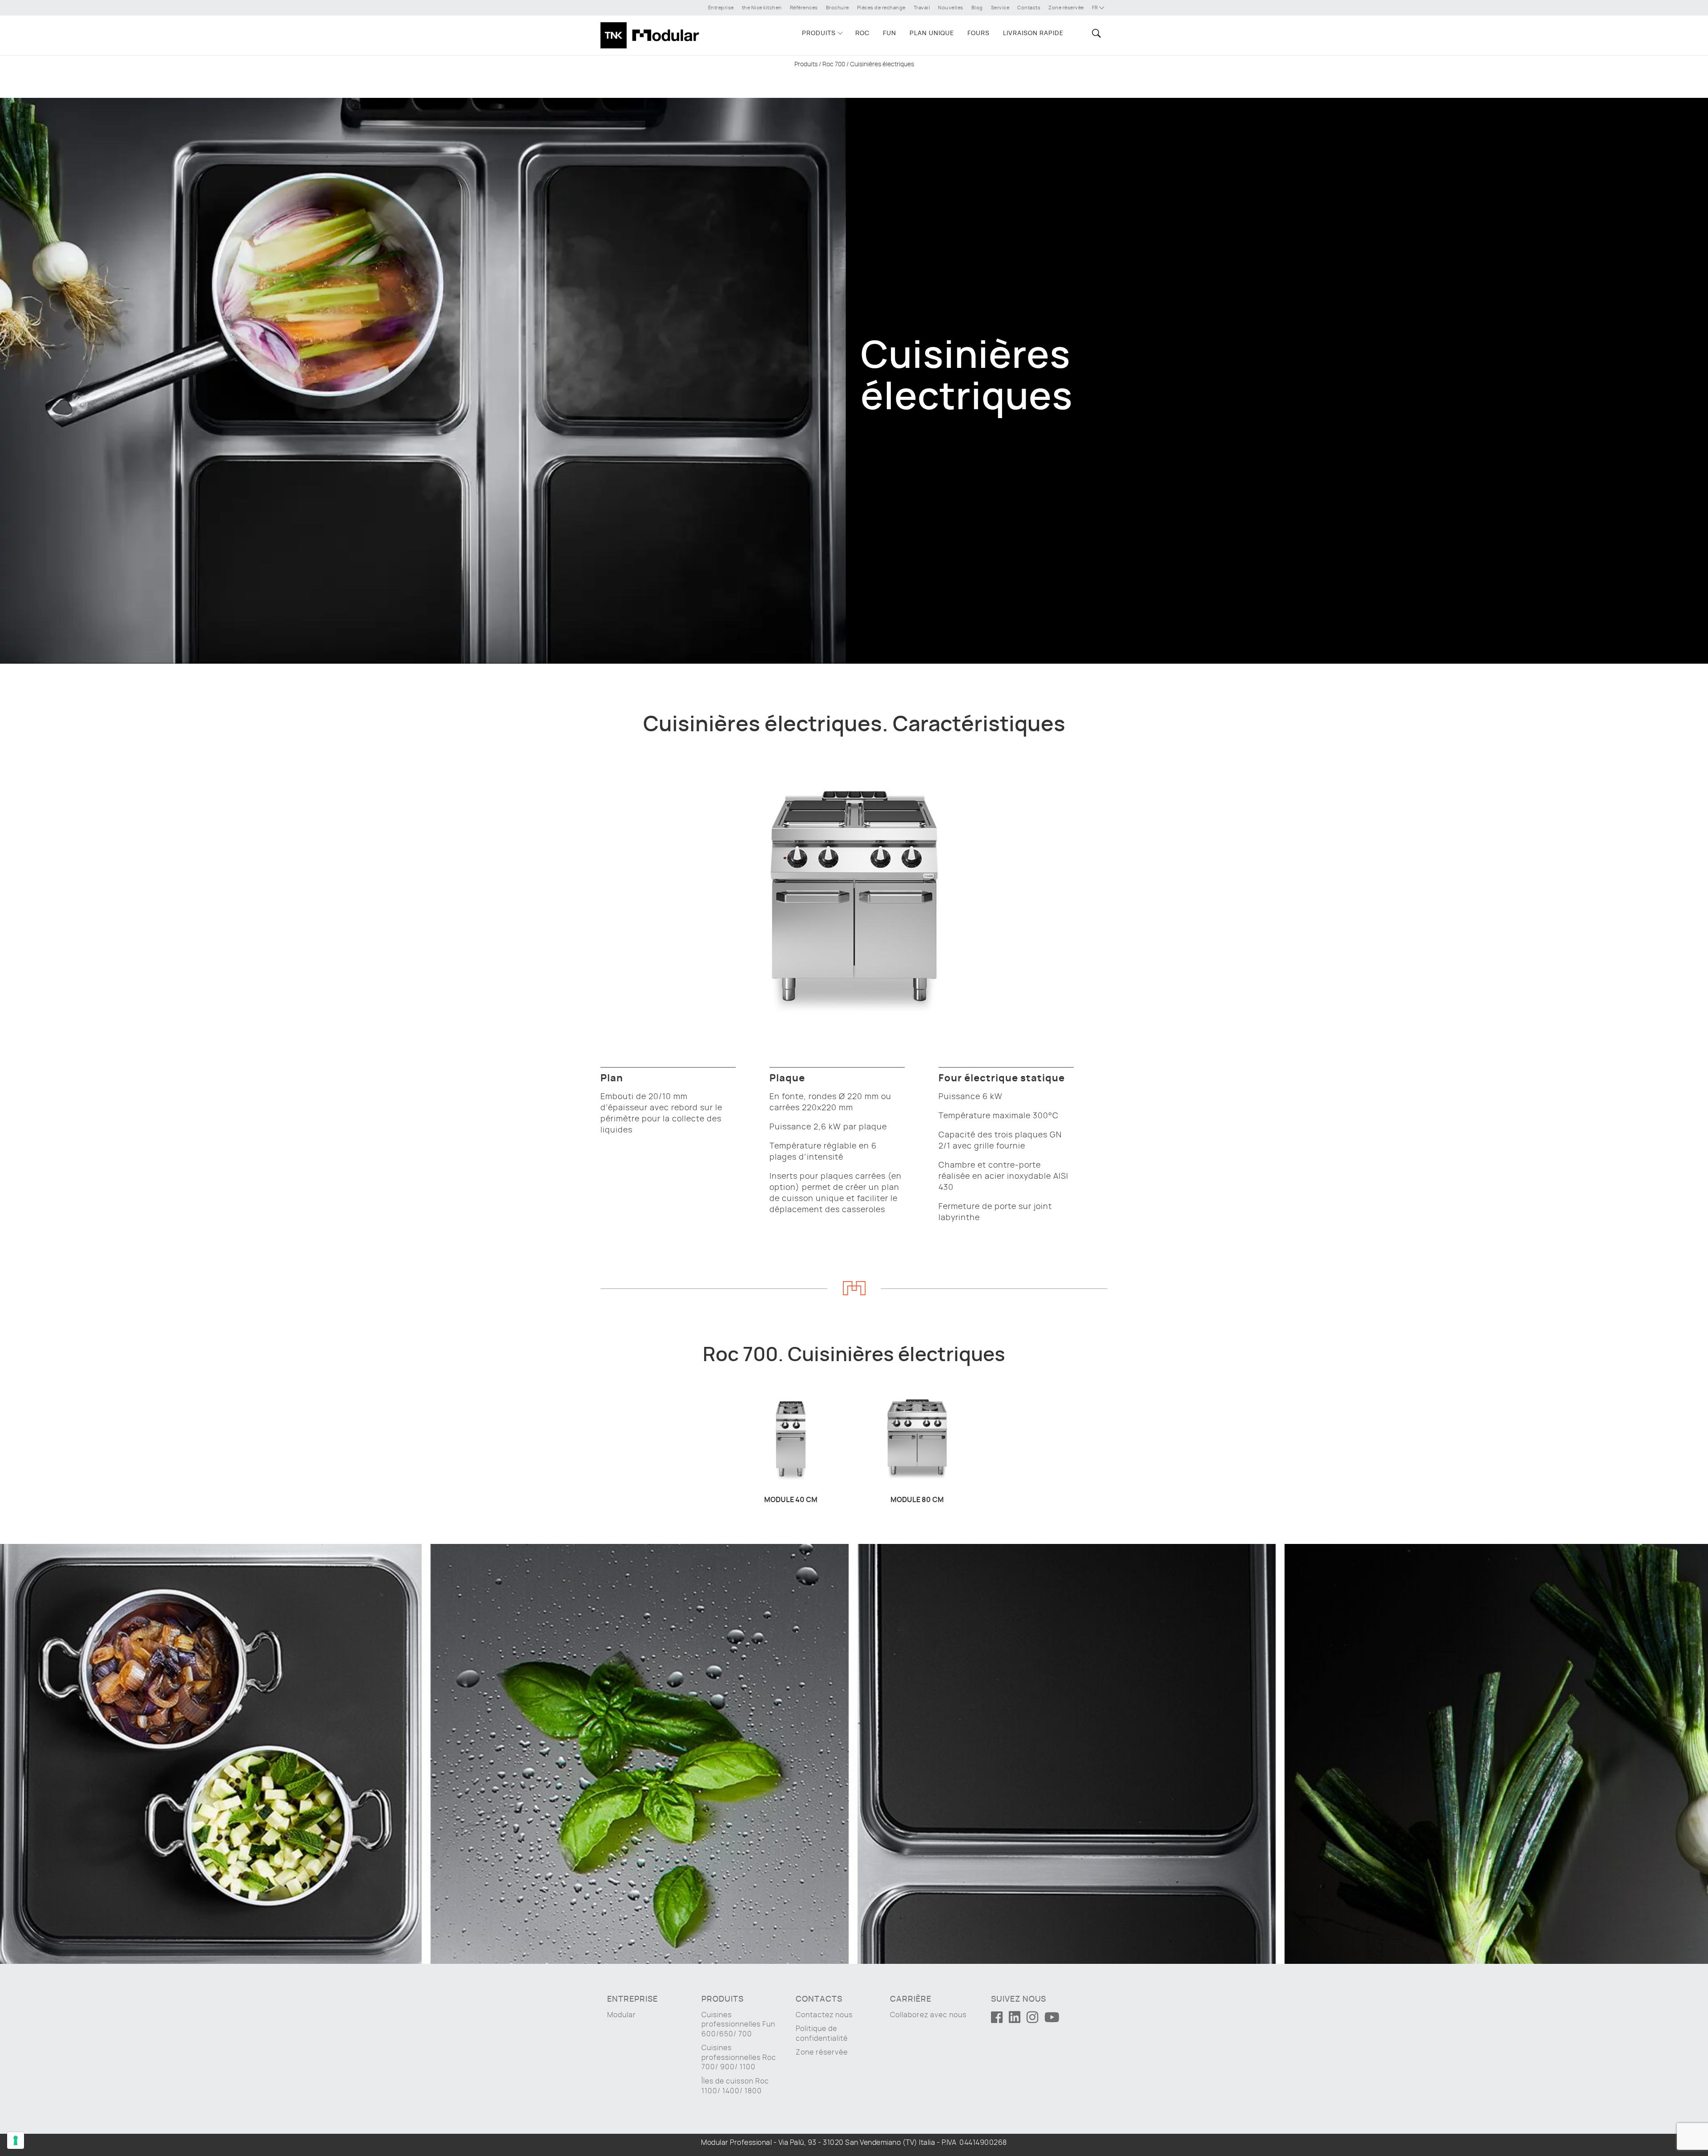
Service (1000, 8)
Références (804, 8)
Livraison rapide (1033, 33)
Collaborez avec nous (928, 2015)
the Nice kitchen (762, 8)
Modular (622, 2015)
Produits (819, 33)
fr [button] (1096, 8)
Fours (979, 33)
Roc (862, 33)
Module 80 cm (917, 1500)
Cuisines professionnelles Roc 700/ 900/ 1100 (739, 2057)
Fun (890, 33)
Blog (977, 8)
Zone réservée (1066, 8)
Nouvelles (951, 8)
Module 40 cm (791, 1500)
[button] (1095, 33)
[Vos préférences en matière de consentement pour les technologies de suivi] (16, 2140)
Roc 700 (834, 64)
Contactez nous (824, 2015)
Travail (922, 8)
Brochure (838, 8)
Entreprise (721, 8)
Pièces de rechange (881, 8)
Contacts (1029, 8)
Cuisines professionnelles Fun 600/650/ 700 (738, 2025)
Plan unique (932, 33)
